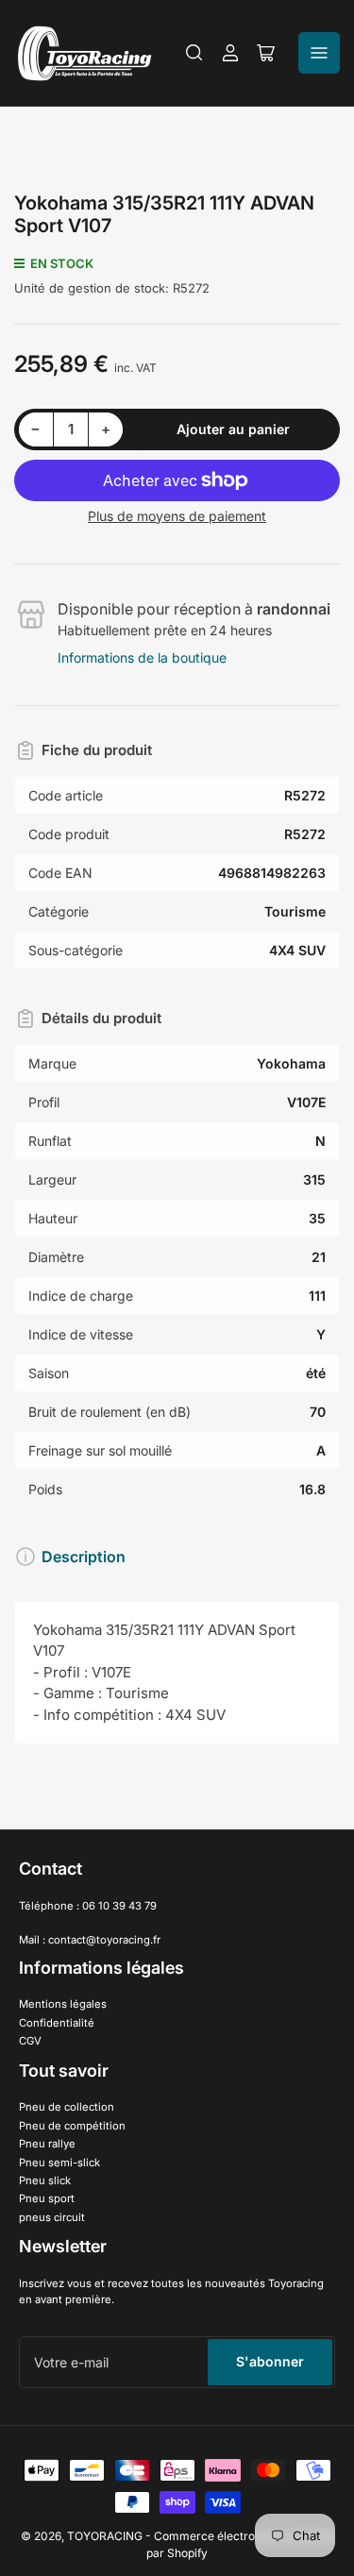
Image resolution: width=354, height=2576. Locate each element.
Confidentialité (57, 2023)
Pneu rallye (47, 2144)
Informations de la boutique (142, 657)
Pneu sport (47, 2198)
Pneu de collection (67, 2107)
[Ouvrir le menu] (319, 53)
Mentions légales (63, 2004)
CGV (30, 2041)
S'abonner (270, 2361)
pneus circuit (52, 2217)
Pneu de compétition (72, 2126)
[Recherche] (194, 53)
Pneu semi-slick (59, 2163)
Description (84, 1557)
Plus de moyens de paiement (177, 516)
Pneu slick (45, 2180)
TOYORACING (105, 2536)
